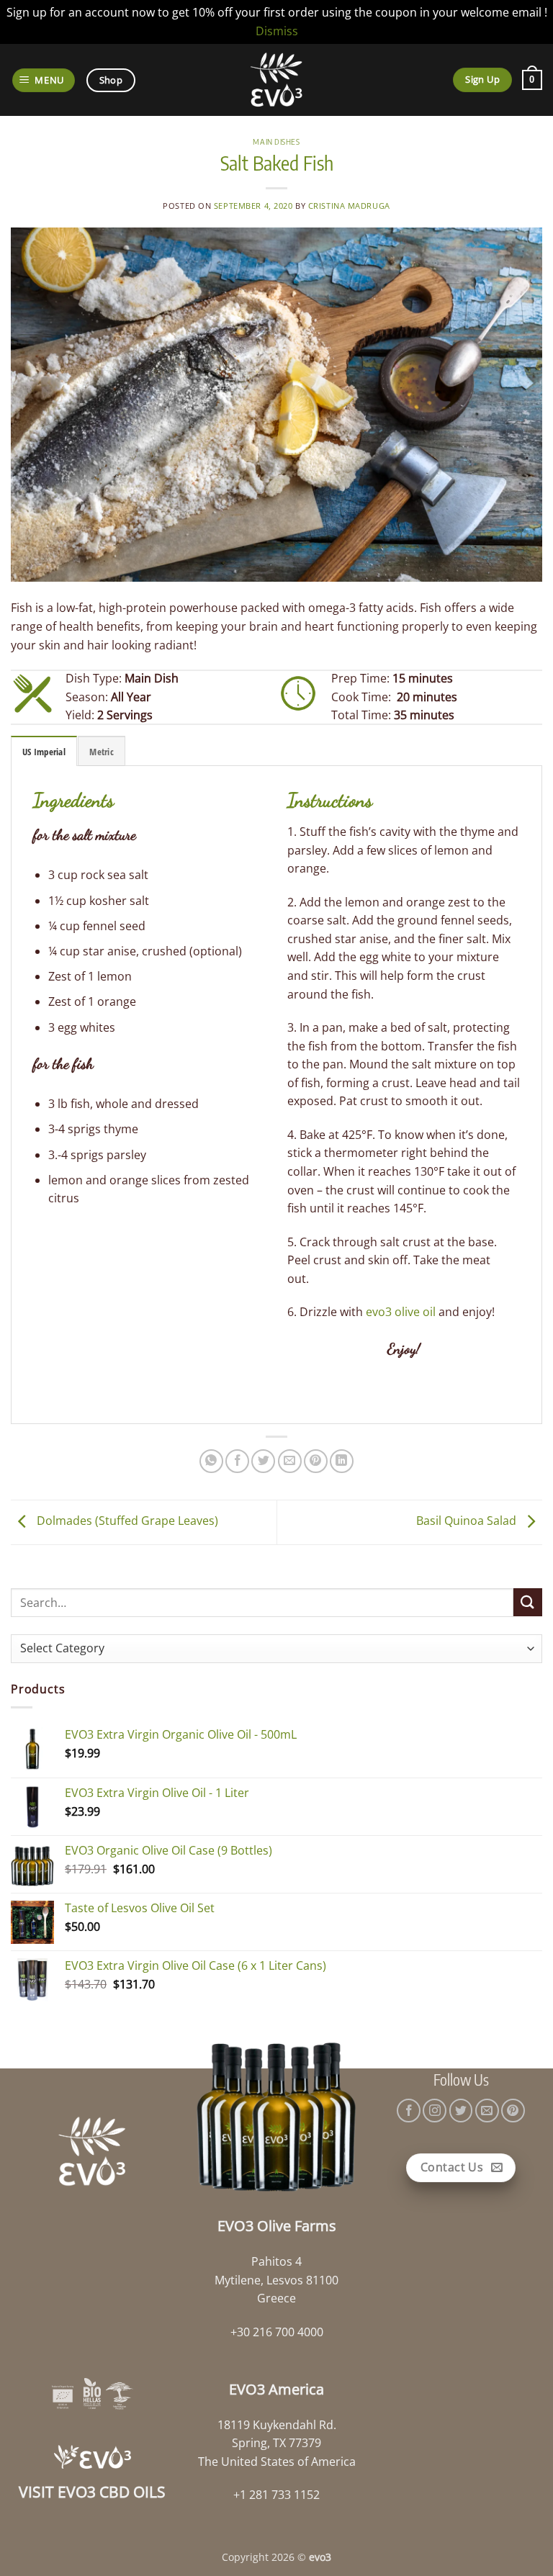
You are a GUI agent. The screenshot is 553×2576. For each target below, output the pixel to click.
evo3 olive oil (401, 1312)
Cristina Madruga (349, 206)
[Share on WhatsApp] (211, 1461)
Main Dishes (276, 141)
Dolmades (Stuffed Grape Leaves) (126, 1521)
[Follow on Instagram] (435, 2111)
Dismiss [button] (277, 31)
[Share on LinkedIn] (342, 1461)
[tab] (44, 751)
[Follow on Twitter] (461, 2111)
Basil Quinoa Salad (468, 1521)
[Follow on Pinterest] (513, 2111)
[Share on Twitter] (263, 1461)
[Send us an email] (487, 2111)
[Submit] (528, 1602)
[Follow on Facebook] (409, 2111)
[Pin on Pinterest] (316, 1461)
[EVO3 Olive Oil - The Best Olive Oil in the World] (277, 80)
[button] (44, 80)
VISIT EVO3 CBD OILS (92, 2492)
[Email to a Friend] (290, 1461)
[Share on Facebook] (237, 1461)
